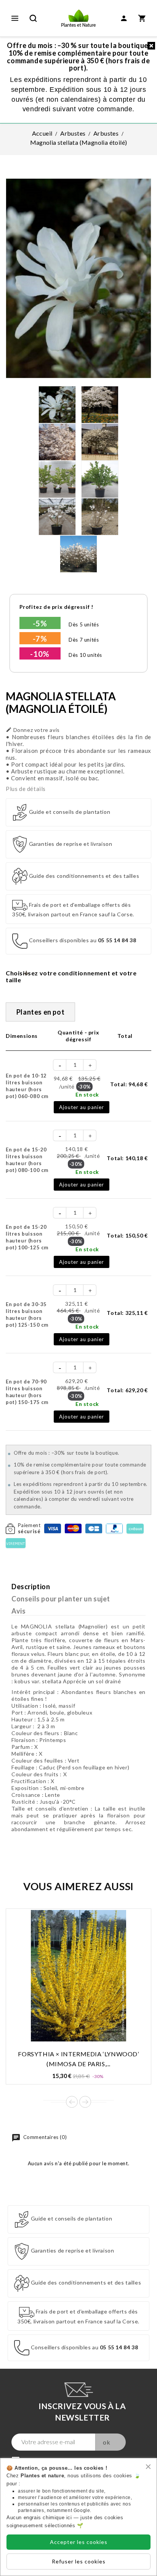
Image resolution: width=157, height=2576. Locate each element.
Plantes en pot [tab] (40, 1012)
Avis (18, 1611)
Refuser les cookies (79, 2561)
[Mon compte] (124, 18)
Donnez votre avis (33, 730)
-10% (40, 654)
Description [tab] (31, 1587)
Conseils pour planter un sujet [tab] (61, 1599)
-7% (40, 639)
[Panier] (142, 18)
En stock (87, 1094)
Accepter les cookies (79, 2542)
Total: (129, 1084)
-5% (40, 623)
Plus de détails (26, 789)
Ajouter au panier (82, 1107)
